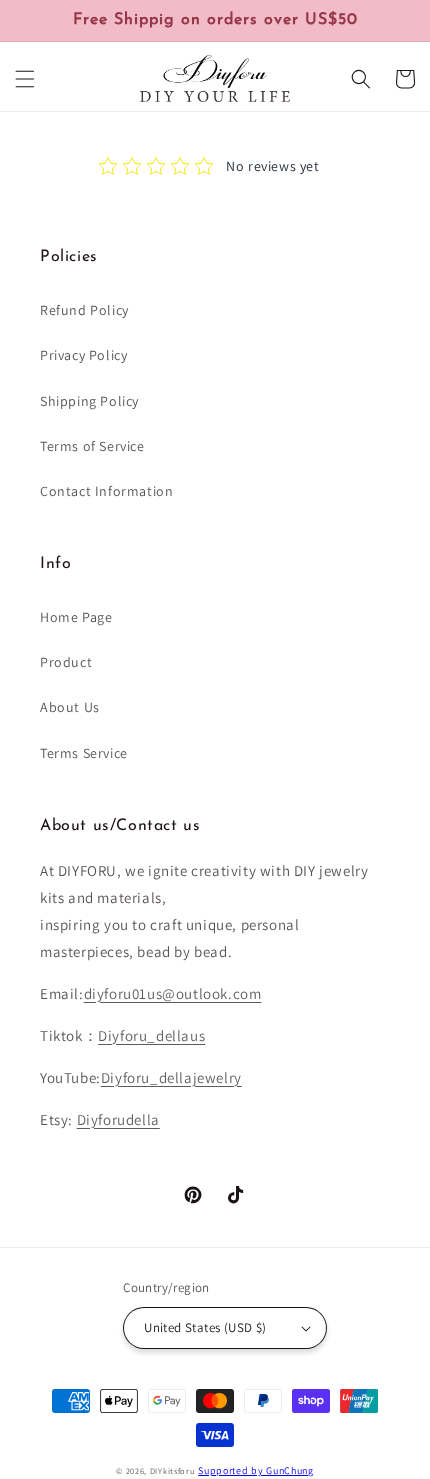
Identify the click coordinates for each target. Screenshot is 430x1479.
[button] (25, 79)
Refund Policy (84, 310)
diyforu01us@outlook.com (173, 993)
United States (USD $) (205, 1327)
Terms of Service (92, 446)
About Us (70, 707)
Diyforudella (118, 1119)
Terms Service (84, 753)
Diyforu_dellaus (151, 1035)
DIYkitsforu (173, 1470)
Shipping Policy (89, 401)
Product (66, 662)
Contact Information (106, 491)
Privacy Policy (83, 355)
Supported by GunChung (256, 1470)
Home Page (76, 617)
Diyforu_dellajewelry (171, 1077)
